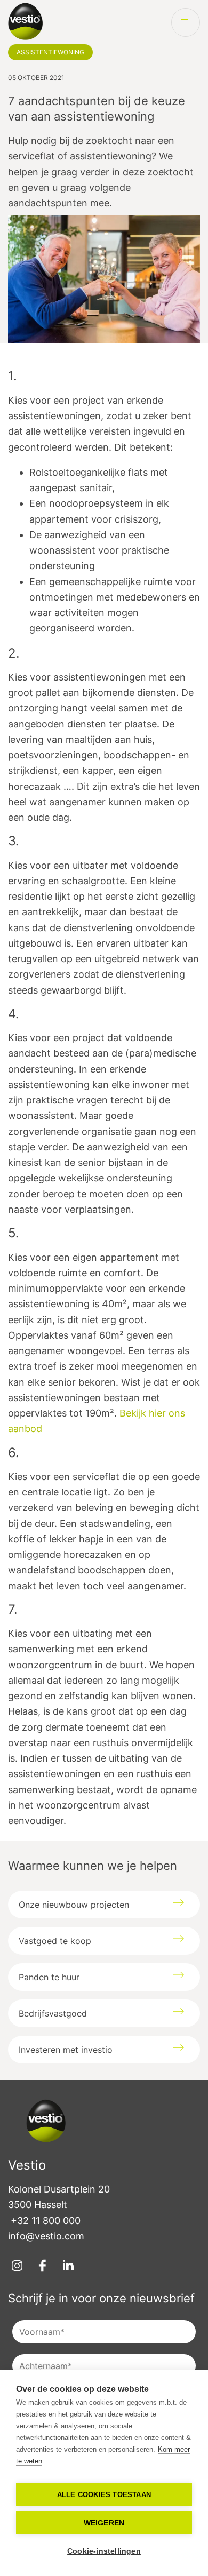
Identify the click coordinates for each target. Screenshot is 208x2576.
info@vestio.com (46, 2236)
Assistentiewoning (50, 52)
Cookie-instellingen (104, 2551)
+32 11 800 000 (46, 2221)
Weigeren (104, 2523)
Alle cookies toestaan (104, 2495)
